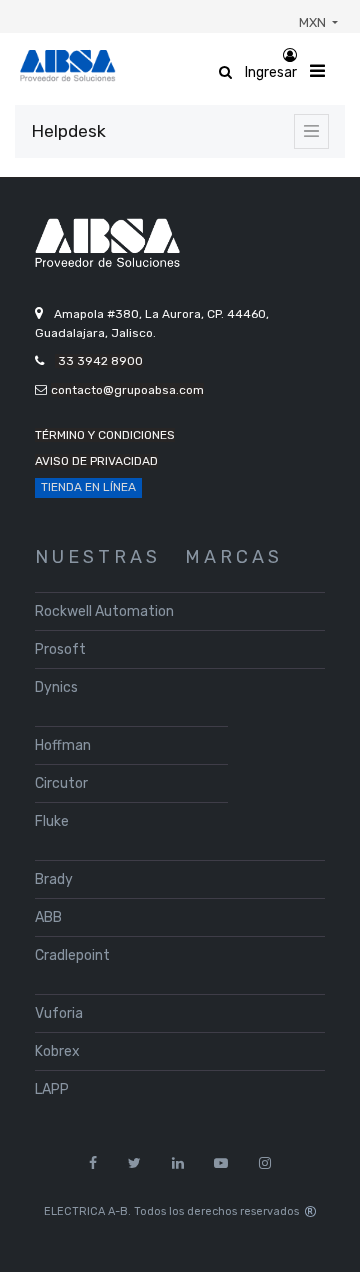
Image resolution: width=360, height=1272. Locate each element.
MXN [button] (314, 22)
